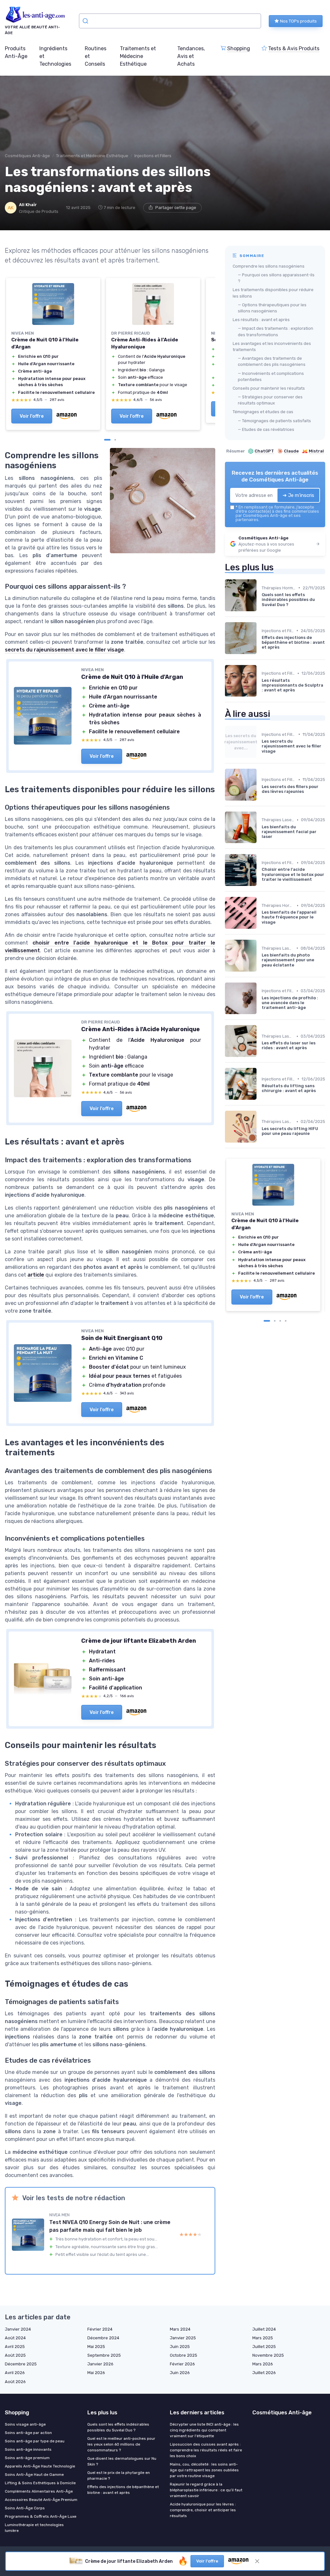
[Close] (282, 1069)
